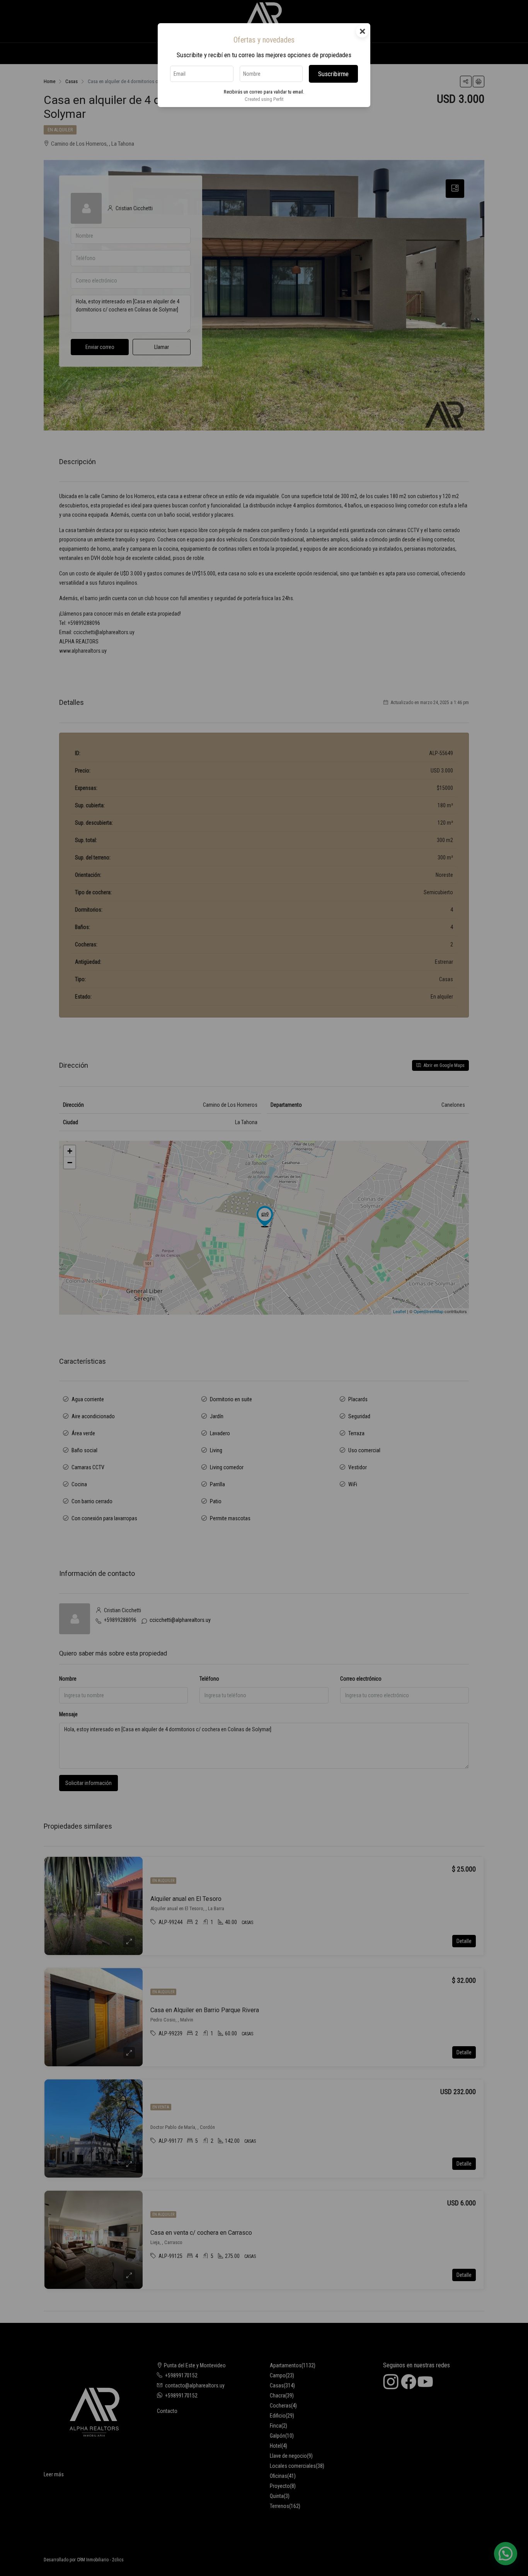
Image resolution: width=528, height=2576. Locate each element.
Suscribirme (333, 74)
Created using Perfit (264, 99)
